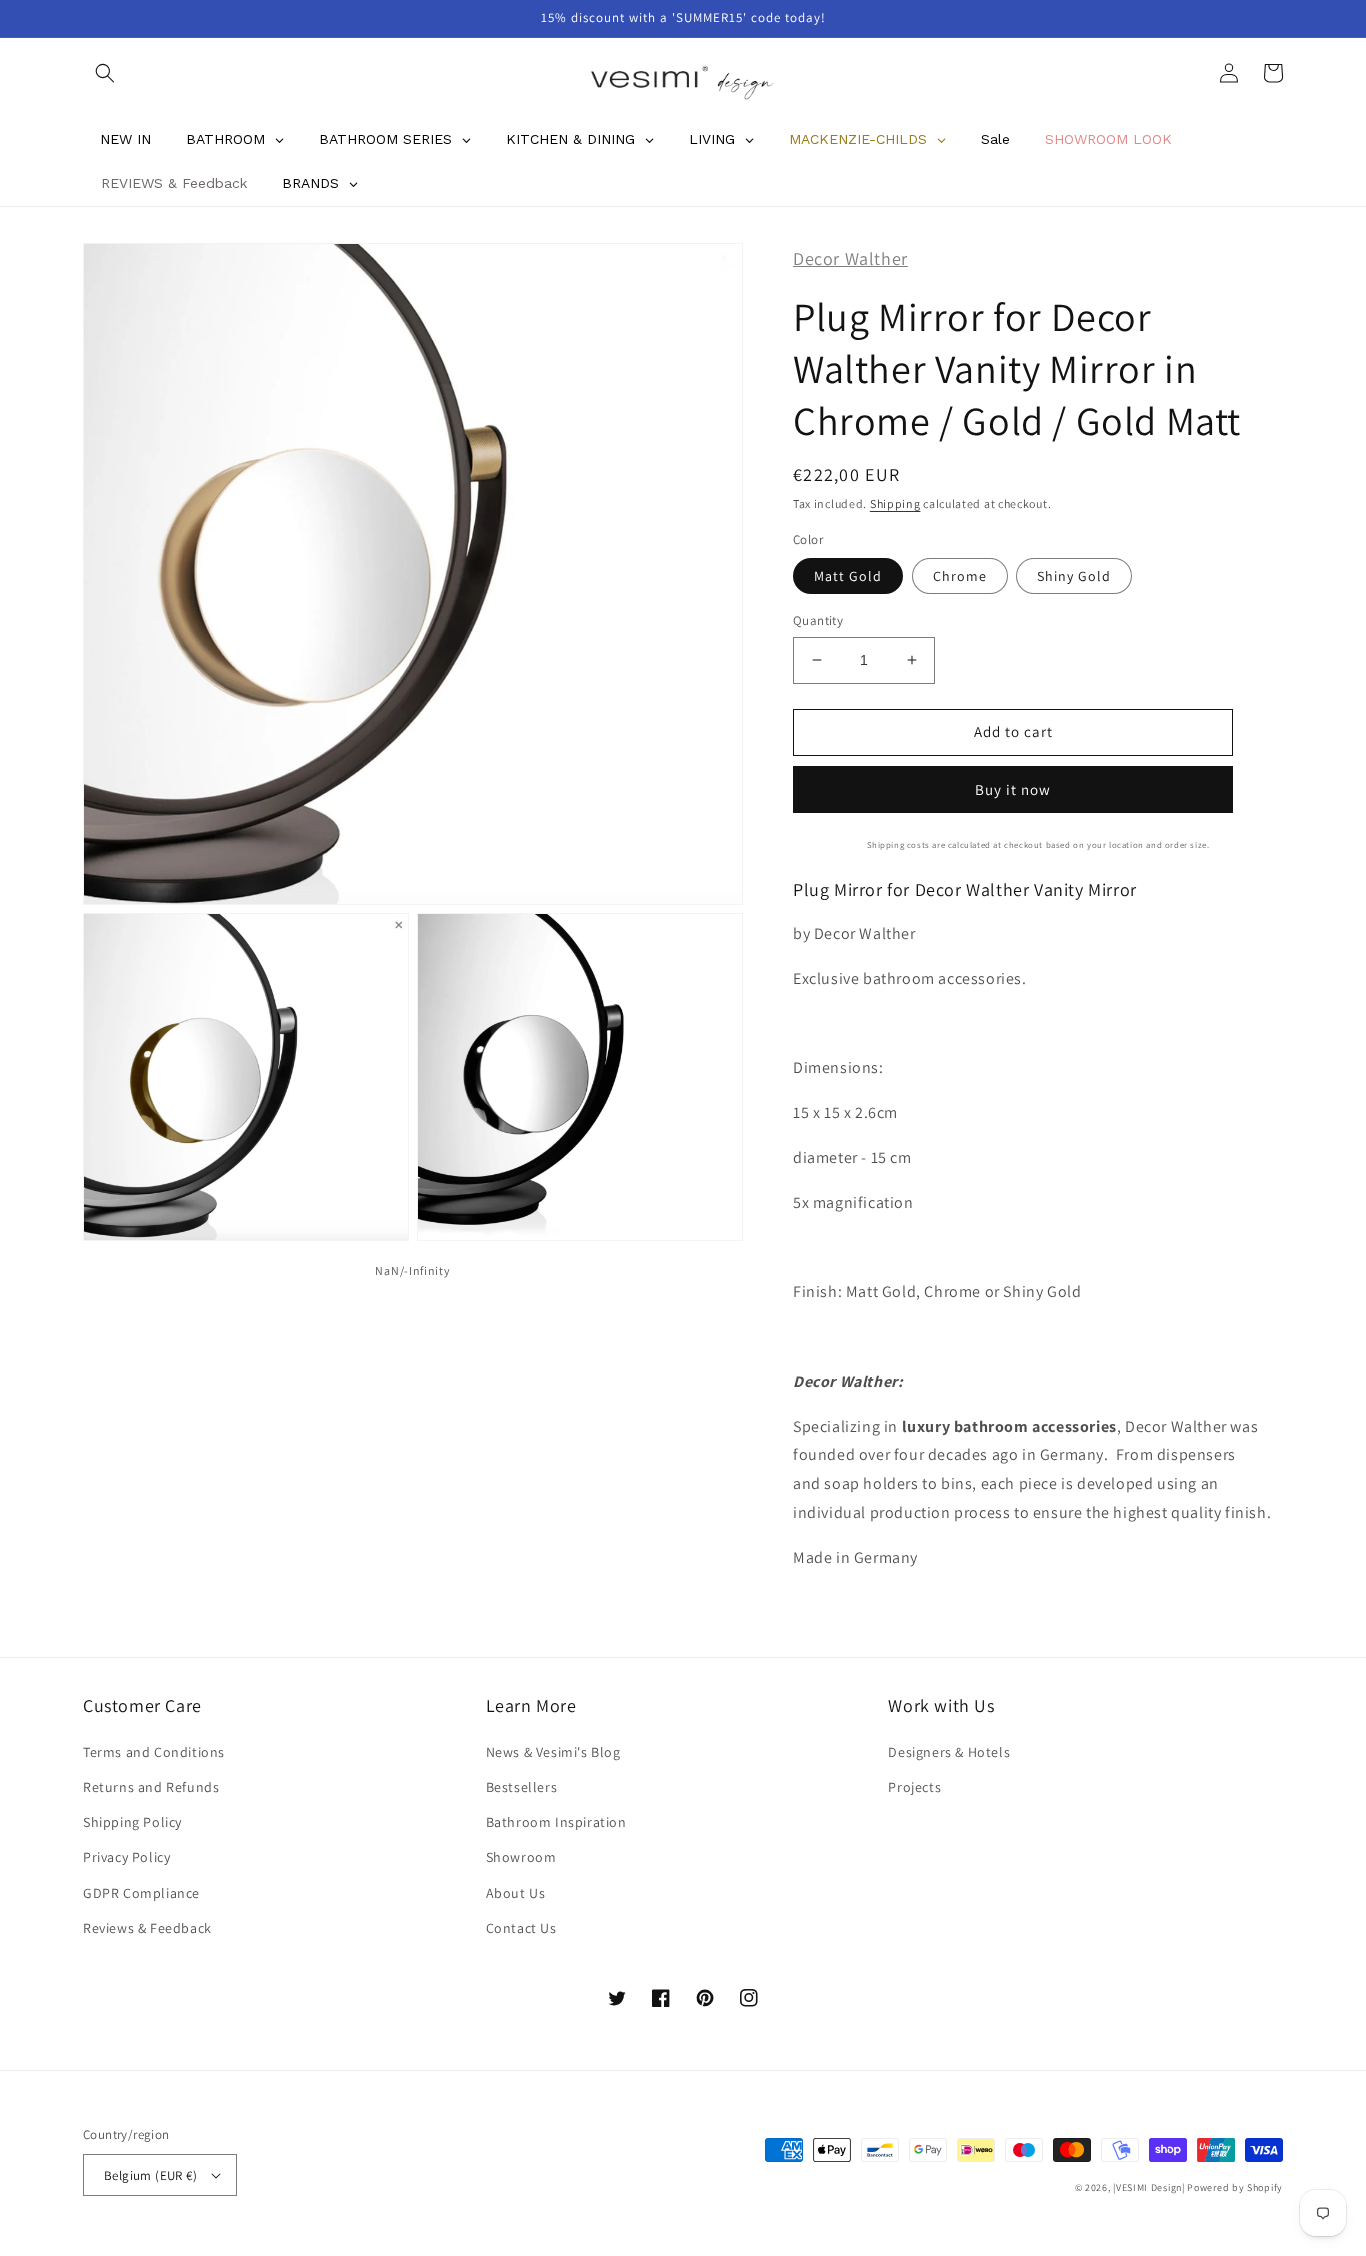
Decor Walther (850, 258)
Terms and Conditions (154, 1752)
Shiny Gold (1074, 576)
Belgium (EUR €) (150, 2175)
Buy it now (1013, 789)
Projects (914, 1787)
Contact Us (521, 1928)
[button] (105, 73)
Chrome (960, 576)
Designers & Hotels (949, 1752)
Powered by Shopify (1235, 2187)
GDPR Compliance (141, 1893)
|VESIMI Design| (1149, 2187)
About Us (516, 1893)
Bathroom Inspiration (556, 1822)
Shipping (895, 503)
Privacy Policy (126, 1857)
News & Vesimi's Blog (553, 1752)
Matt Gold (848, 576)
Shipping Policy (132, 1822)
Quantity (818, 620)
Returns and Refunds (151, 1787)
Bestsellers (522, 1787)
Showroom (521, 1857)
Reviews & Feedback (147, 1928)
